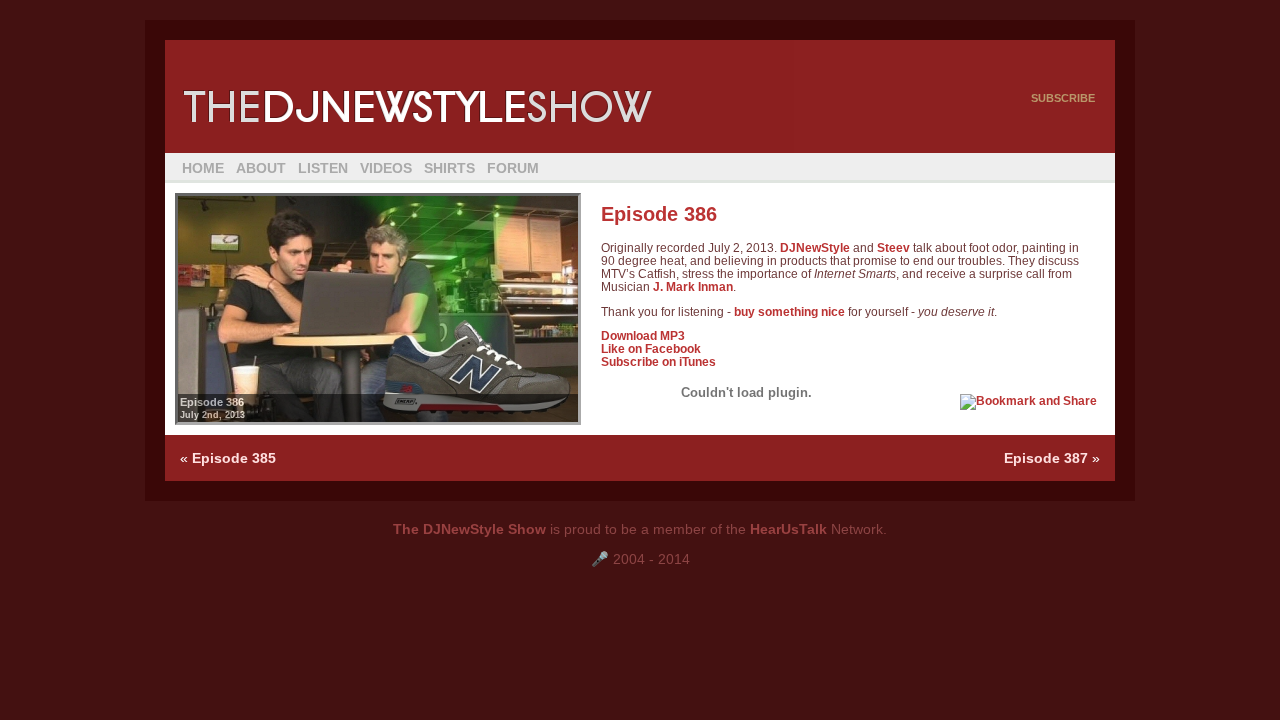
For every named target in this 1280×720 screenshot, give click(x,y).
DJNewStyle (815, 247)
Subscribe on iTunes (658, 361)
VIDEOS (386, 168)
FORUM (513, 168)
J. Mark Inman (693, 286)
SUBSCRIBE (1063, 98)
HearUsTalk (788, 529)
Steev (893, 247)
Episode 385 (234, 458)
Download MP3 (643, 335)
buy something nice (789, 311)
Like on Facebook (651, 348)
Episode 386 (659, 214)
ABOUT (261, 168)
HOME (203, 168)
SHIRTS (449, 168)
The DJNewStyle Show (469, 529)
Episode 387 (1046, 458)
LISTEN (323, 168)
